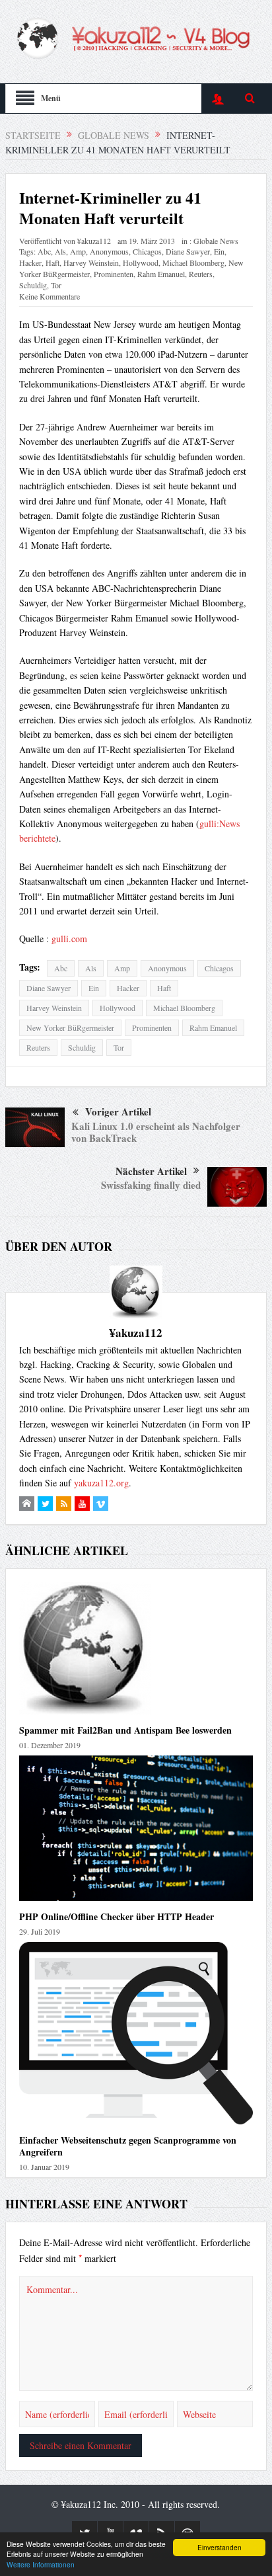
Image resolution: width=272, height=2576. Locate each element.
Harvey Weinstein (91, 262)
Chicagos (147, 251)
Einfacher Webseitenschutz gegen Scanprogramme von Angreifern (128, 2146)
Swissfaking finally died (151, 1185)
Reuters (201, 274)
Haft (52, 262)
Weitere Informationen (41, 2564)
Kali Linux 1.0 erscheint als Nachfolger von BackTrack (156, 1132)
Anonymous (109, 251)
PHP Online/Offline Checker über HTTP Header (117, 1916)
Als (60, 251)
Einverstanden (220, 2547)
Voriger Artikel (118, 1111)
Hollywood (141, 262)
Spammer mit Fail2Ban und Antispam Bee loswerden (125, 1730)
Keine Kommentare (50, 296)
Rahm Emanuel (161, 274)
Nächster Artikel (151, 1171)
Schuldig (33, 285)
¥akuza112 (94, 241)
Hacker (30, 262)
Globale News (216, 241)
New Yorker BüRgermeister (70, 1027)
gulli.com (69, 939)
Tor (56, 285)
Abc (44, 251)
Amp (78, 251)
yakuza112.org (101, 1483)
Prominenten (114, 274)
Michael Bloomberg (193, 262)
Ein (219, 251)
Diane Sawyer (188, 251)
